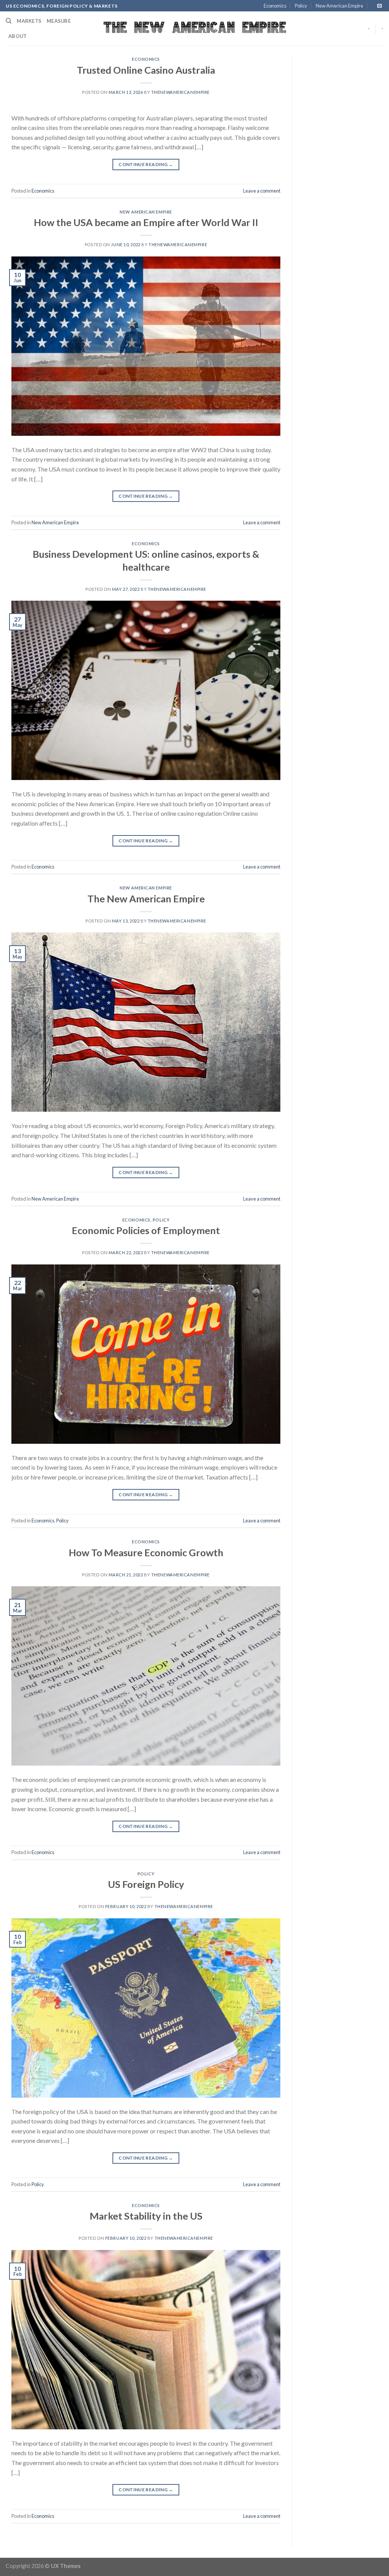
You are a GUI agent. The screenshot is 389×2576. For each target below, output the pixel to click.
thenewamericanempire (180, 92)
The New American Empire (146, 899)
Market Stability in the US (146, 2216)
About (17, 36)
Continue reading (146, 164)
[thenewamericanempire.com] (195, 29)
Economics (275, 6)
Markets (29, 21)
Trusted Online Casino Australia (146, 70)
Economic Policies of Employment (146, 1230)
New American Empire (339, 6)
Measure (59, 21)
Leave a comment (262, 191)
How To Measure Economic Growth (146, 1552)
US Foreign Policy (146, 1884)
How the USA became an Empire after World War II (146, 222)
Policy (301, 6)
